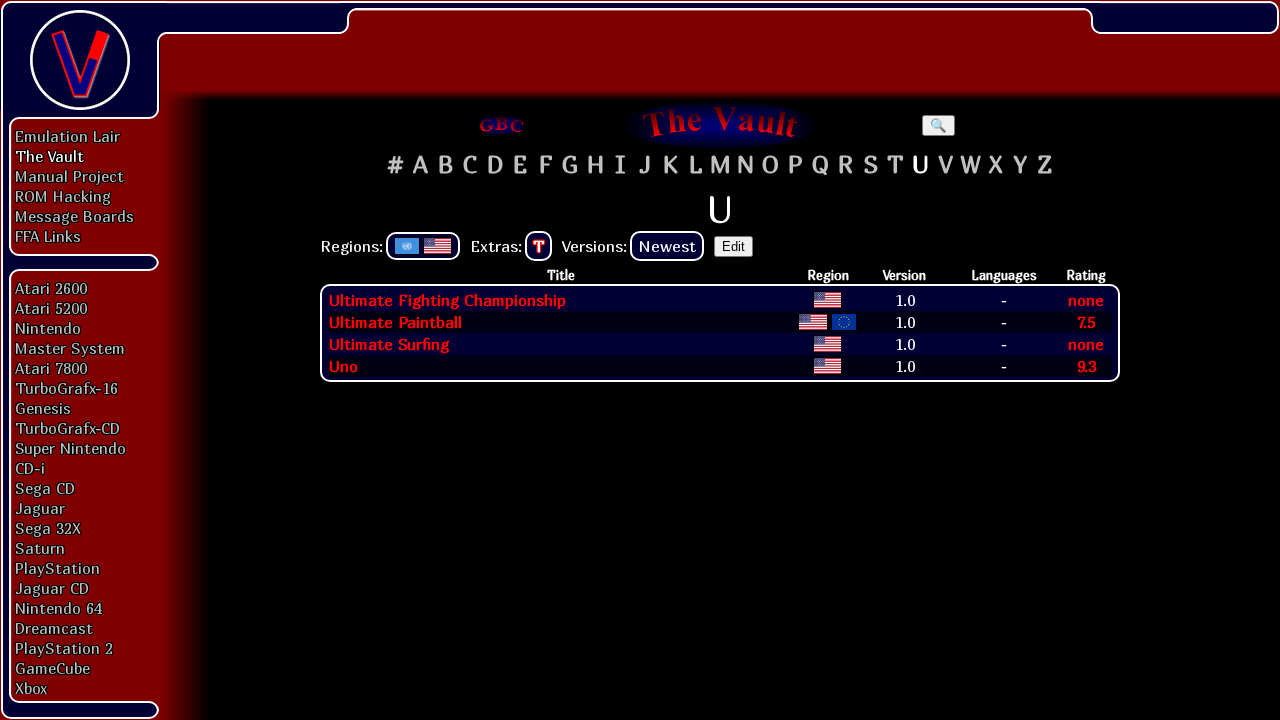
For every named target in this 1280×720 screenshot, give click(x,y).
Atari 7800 (51, 368)
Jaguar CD (52, 588)
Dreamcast (54, 628)
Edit (733, 246)
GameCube (52, 668)
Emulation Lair (67, 136)
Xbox (31, 688)
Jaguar (40, 508)
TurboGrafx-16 (66, 388)
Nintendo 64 (58, 608)
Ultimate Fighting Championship (447, 300)
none (1086, 300)
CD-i (30, 468)
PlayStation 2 (64, 648)
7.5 (1086, 322)
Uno (343, 366)
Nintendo (48, 328)
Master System (70, 348)
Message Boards (74, 216)
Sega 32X (48, 528)
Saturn (40, 548)
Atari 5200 (51, 308)
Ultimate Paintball (395, 322)
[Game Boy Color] (502, 125)
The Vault (49, 156)
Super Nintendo (70, 448)
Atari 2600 (51, 288)
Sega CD (45, 488)
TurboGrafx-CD (67, 428)
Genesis (43, 408)
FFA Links (48, 236)
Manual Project (69, 176)
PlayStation (57, 568)
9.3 (1086, 366)
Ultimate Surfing (389, 344)
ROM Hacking (63, 196)
